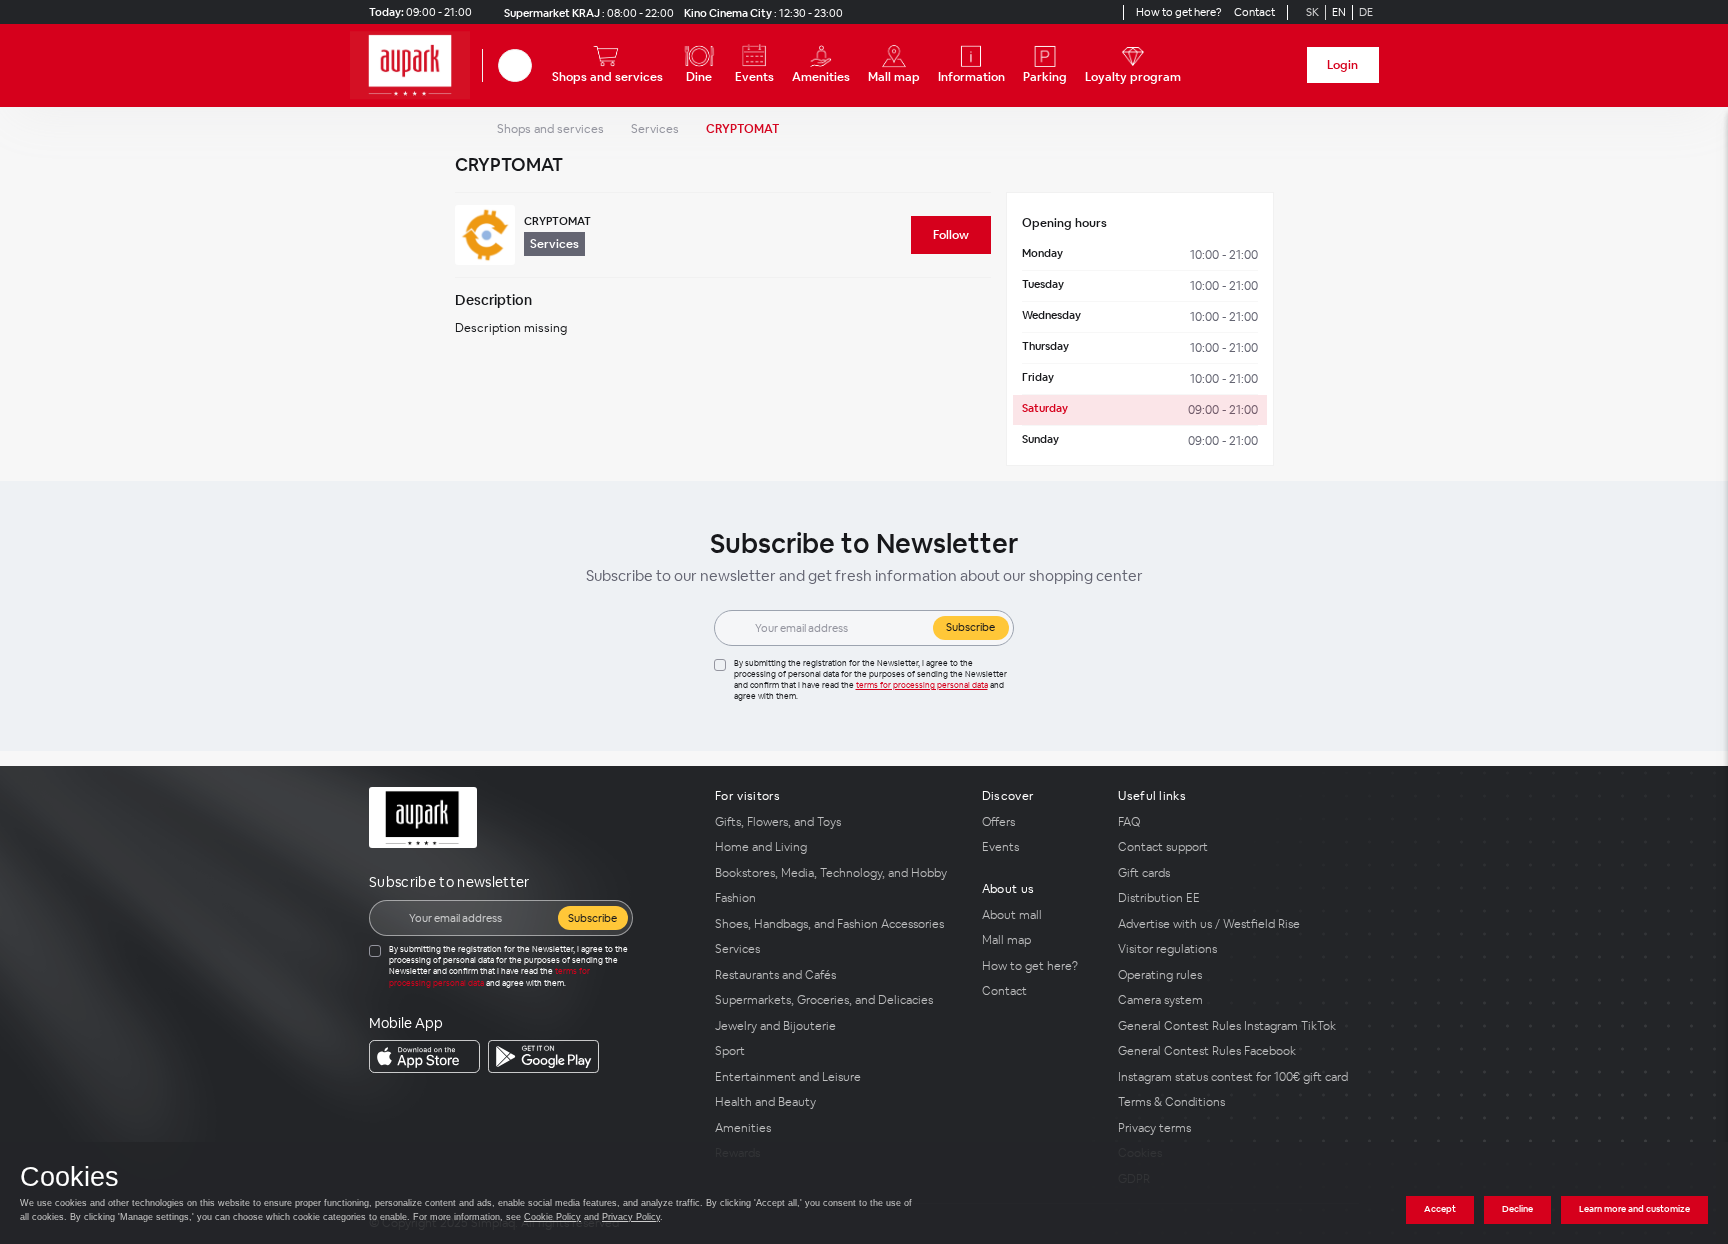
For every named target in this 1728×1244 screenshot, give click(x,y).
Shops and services (550, 129)
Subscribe (970, 627)
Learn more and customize (1634, 1209)
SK (1312, 12)
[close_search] (535, 65)
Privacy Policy (631, 1217)
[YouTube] (1087, 12)
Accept (1440, 1209)
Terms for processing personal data (922, 685)
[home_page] (416, 65)
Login (1342, 65)
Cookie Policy (552, 1217)
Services (655, 129)
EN (1339, 12)
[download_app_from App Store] (424, 1056)
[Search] (515, 65)
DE (1366, 12)
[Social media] (1051, 12)
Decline (1517, 1209)
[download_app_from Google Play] (543, 1056)
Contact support (1163, 847)
